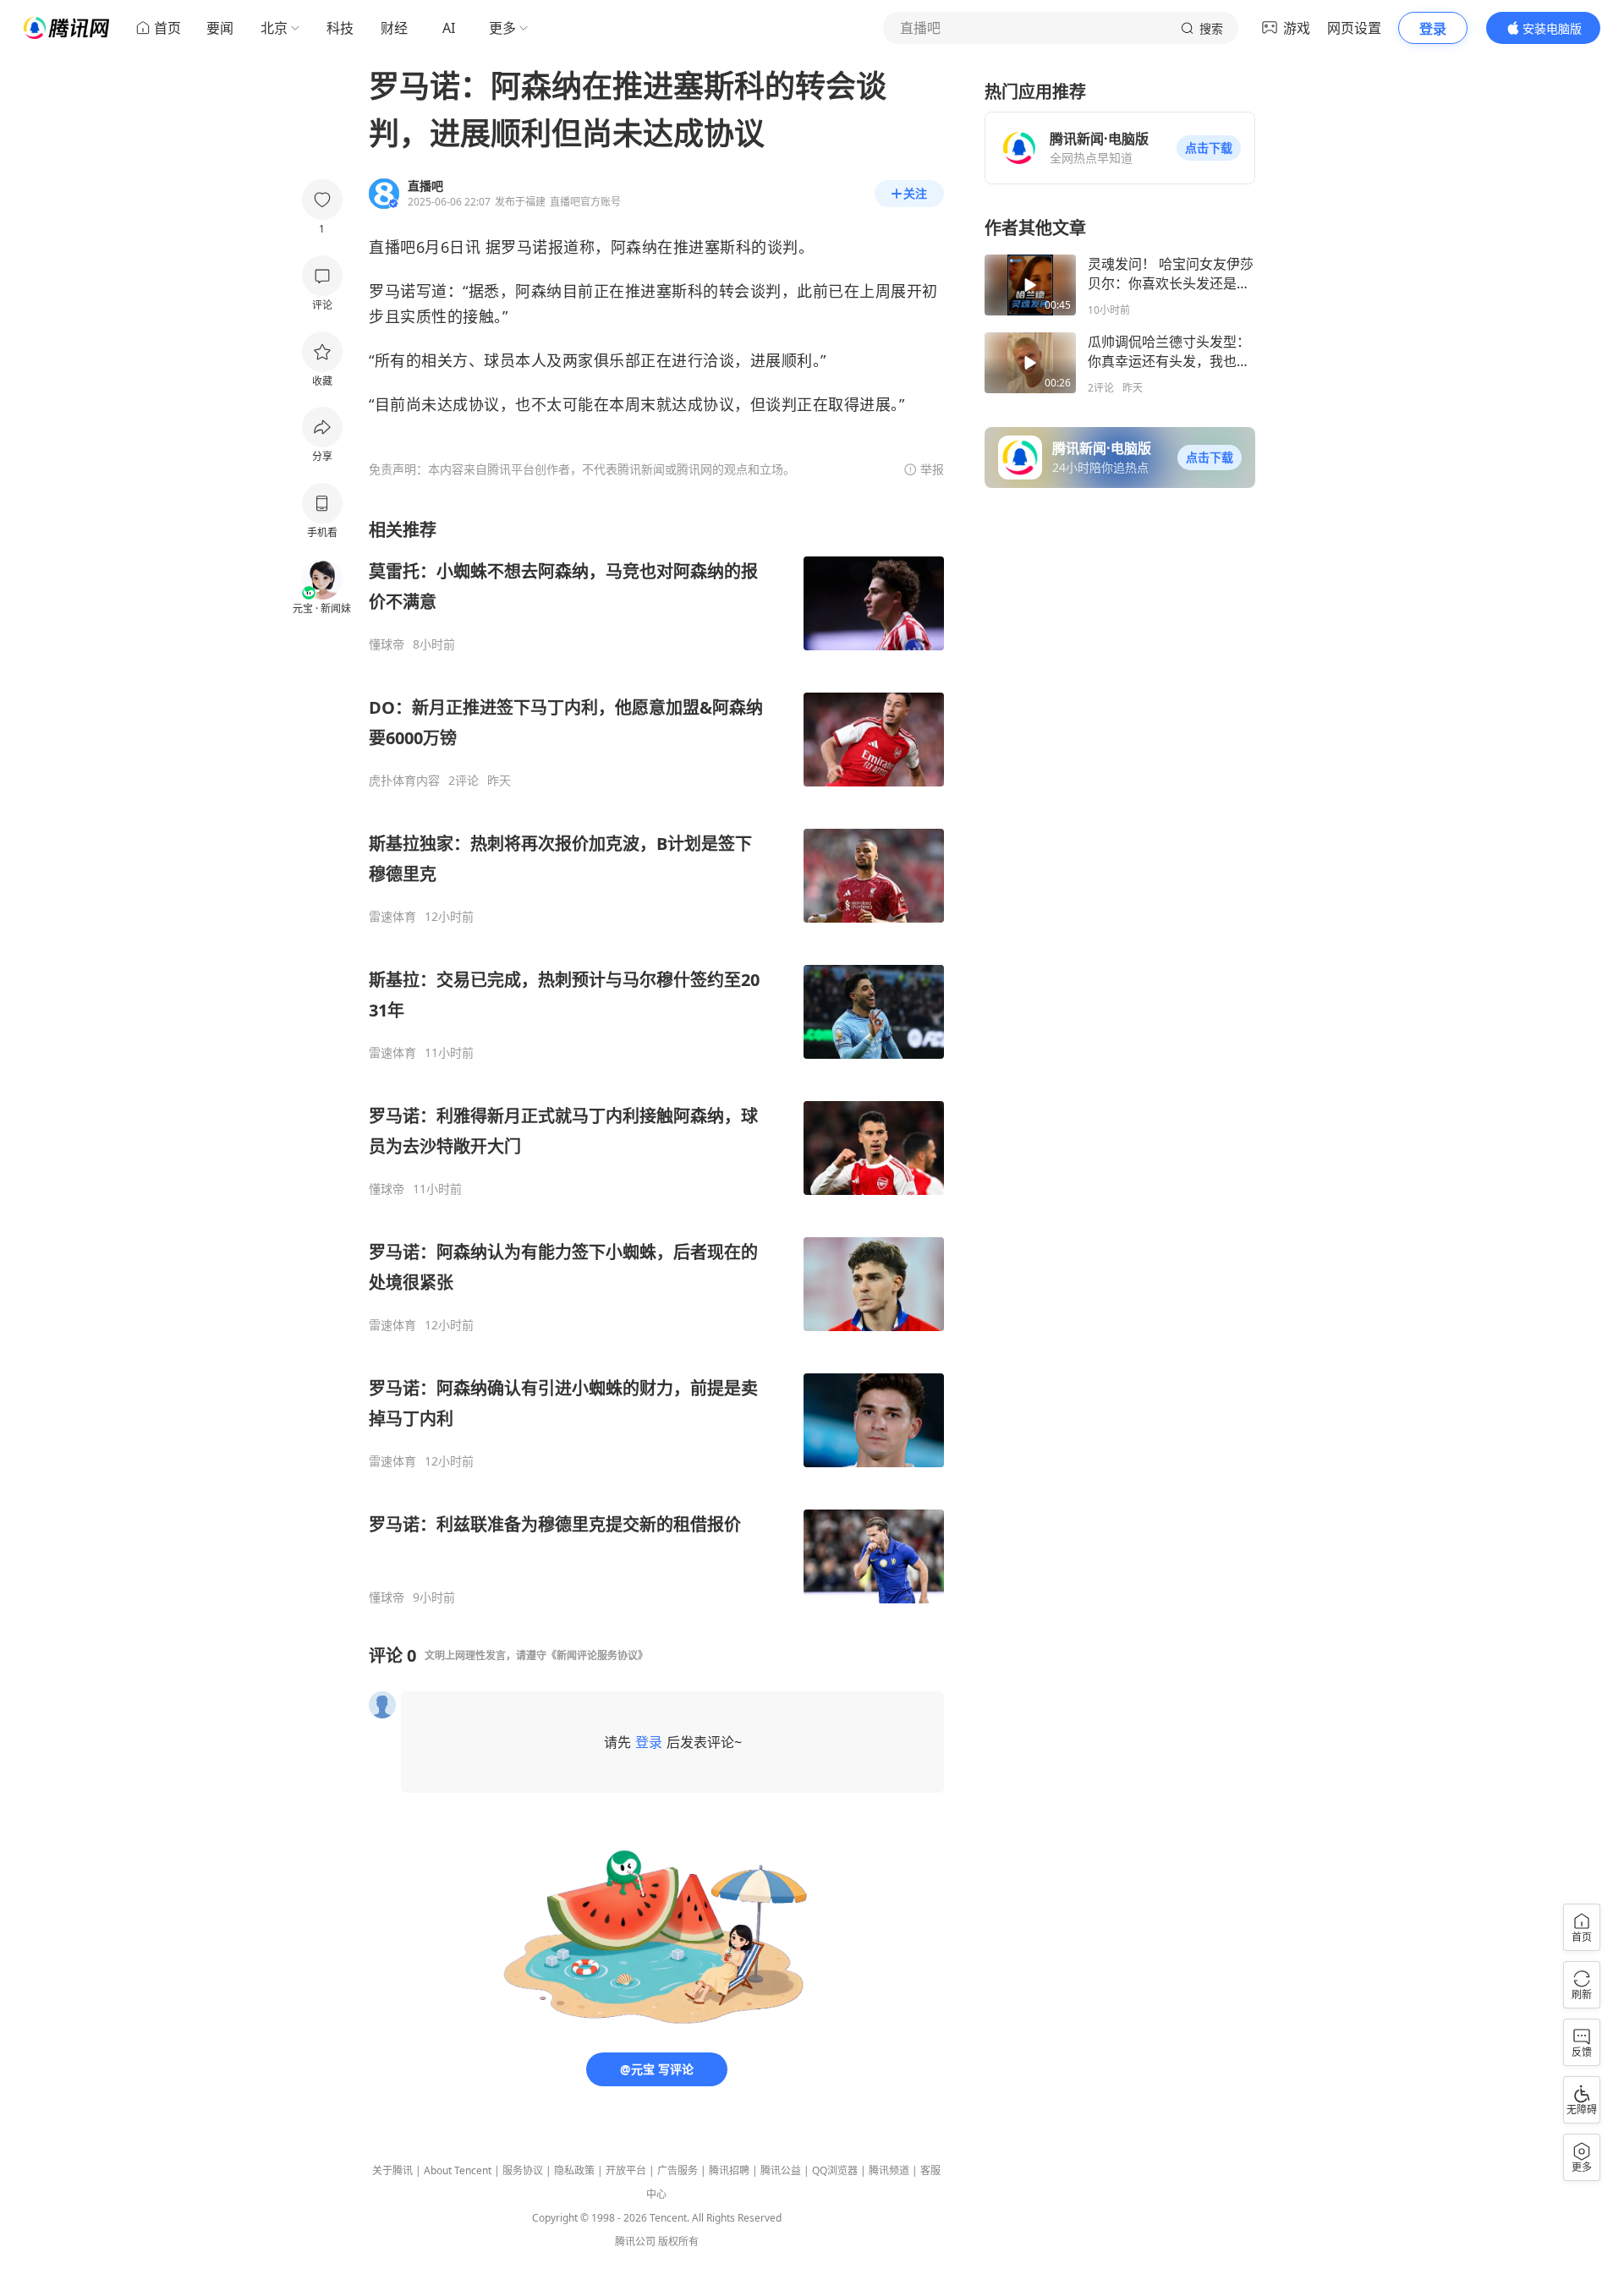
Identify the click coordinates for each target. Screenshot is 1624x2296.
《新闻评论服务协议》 (597, 1655)
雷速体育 (392, 917)
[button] (1209, 148)
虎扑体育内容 (404, 781)
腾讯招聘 (729, 2170)
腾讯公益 (781, 2170)
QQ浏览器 (835, 2170)
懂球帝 (387, 644)
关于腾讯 (392, 2170)
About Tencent (458, 2170)
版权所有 (678, 2241)
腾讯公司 (635, 2241)
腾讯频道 (889, 2170)
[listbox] (656, 1062)
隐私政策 (574, 2170)
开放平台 (626, 2170)
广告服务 (678, 2170)
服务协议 (523, 2170)
